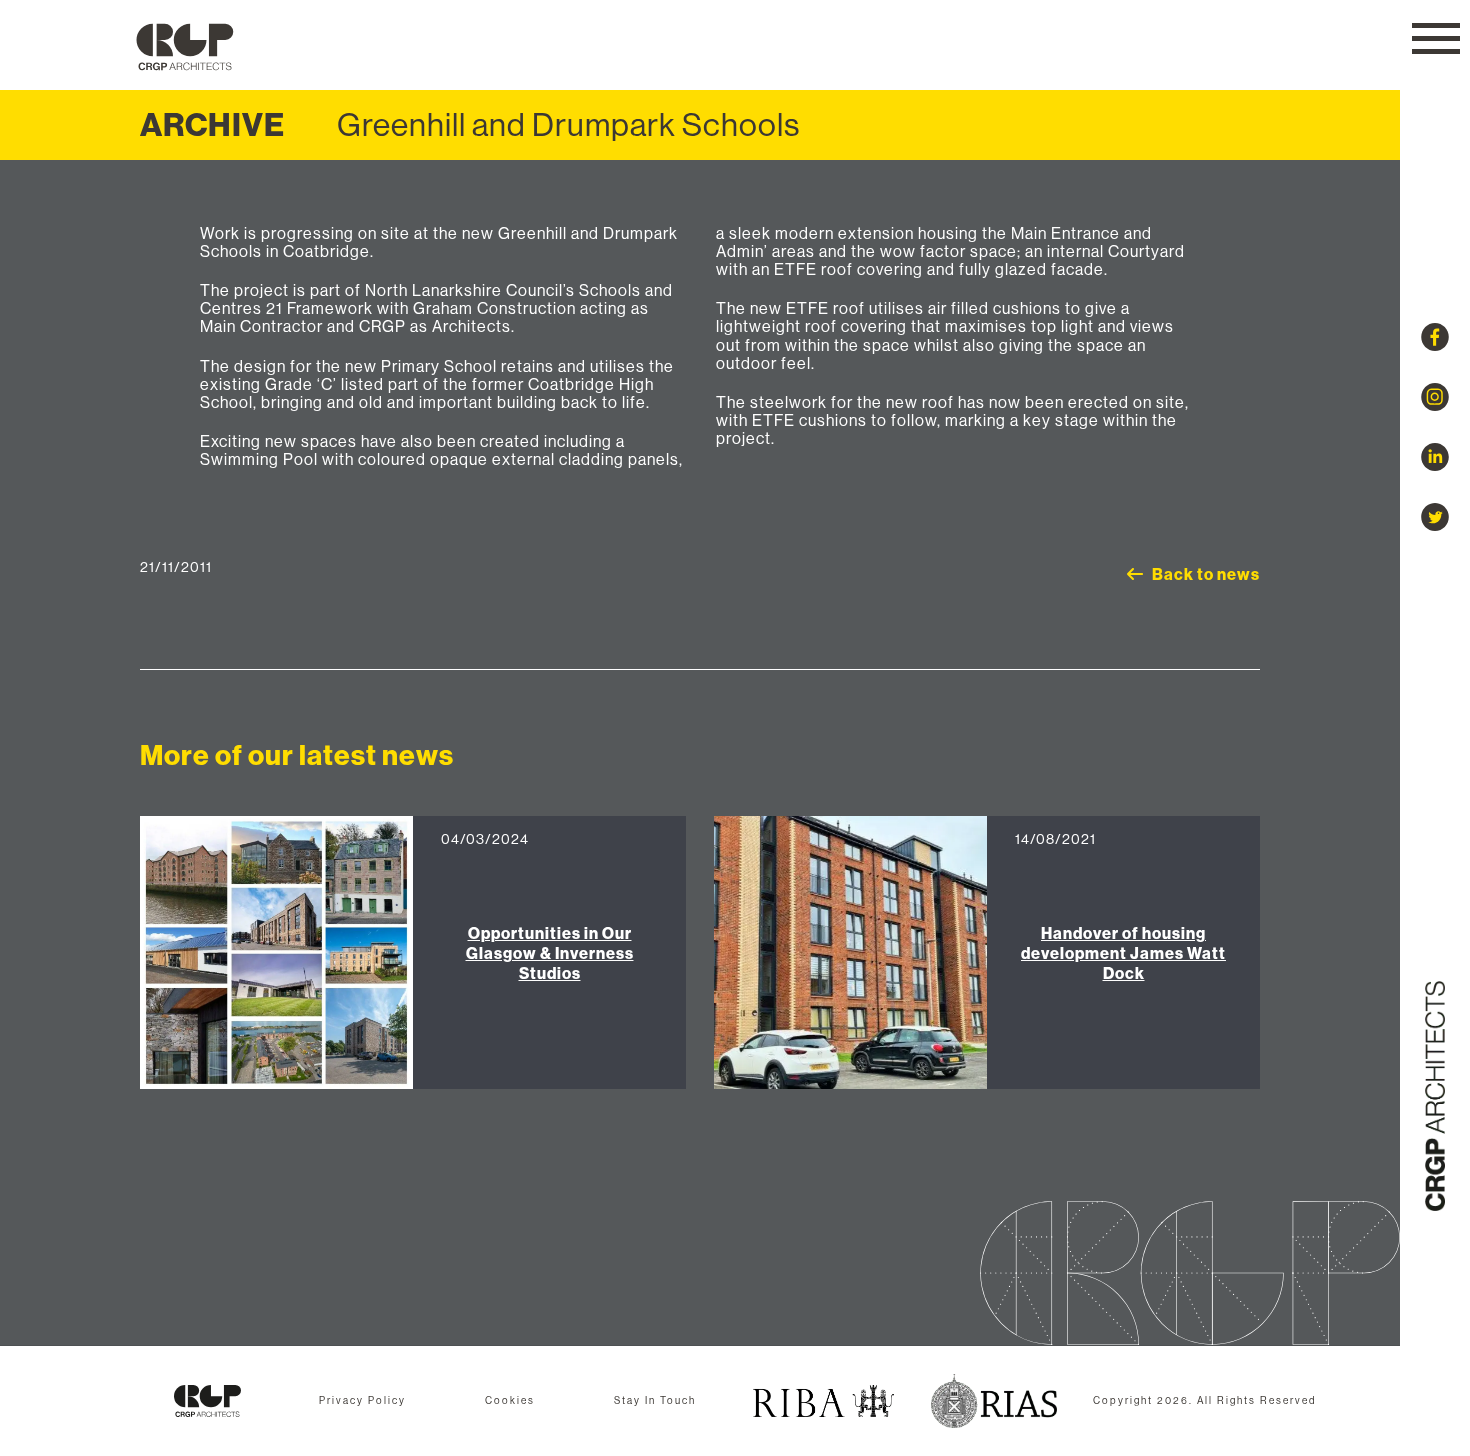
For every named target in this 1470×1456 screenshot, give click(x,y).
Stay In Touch (655, 1400)
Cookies (510, 1400)
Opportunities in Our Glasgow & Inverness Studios (550, 953)
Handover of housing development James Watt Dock (1123, 953)
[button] (1436, 38)
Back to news (1206, 574)
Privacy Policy (362, 1400)
